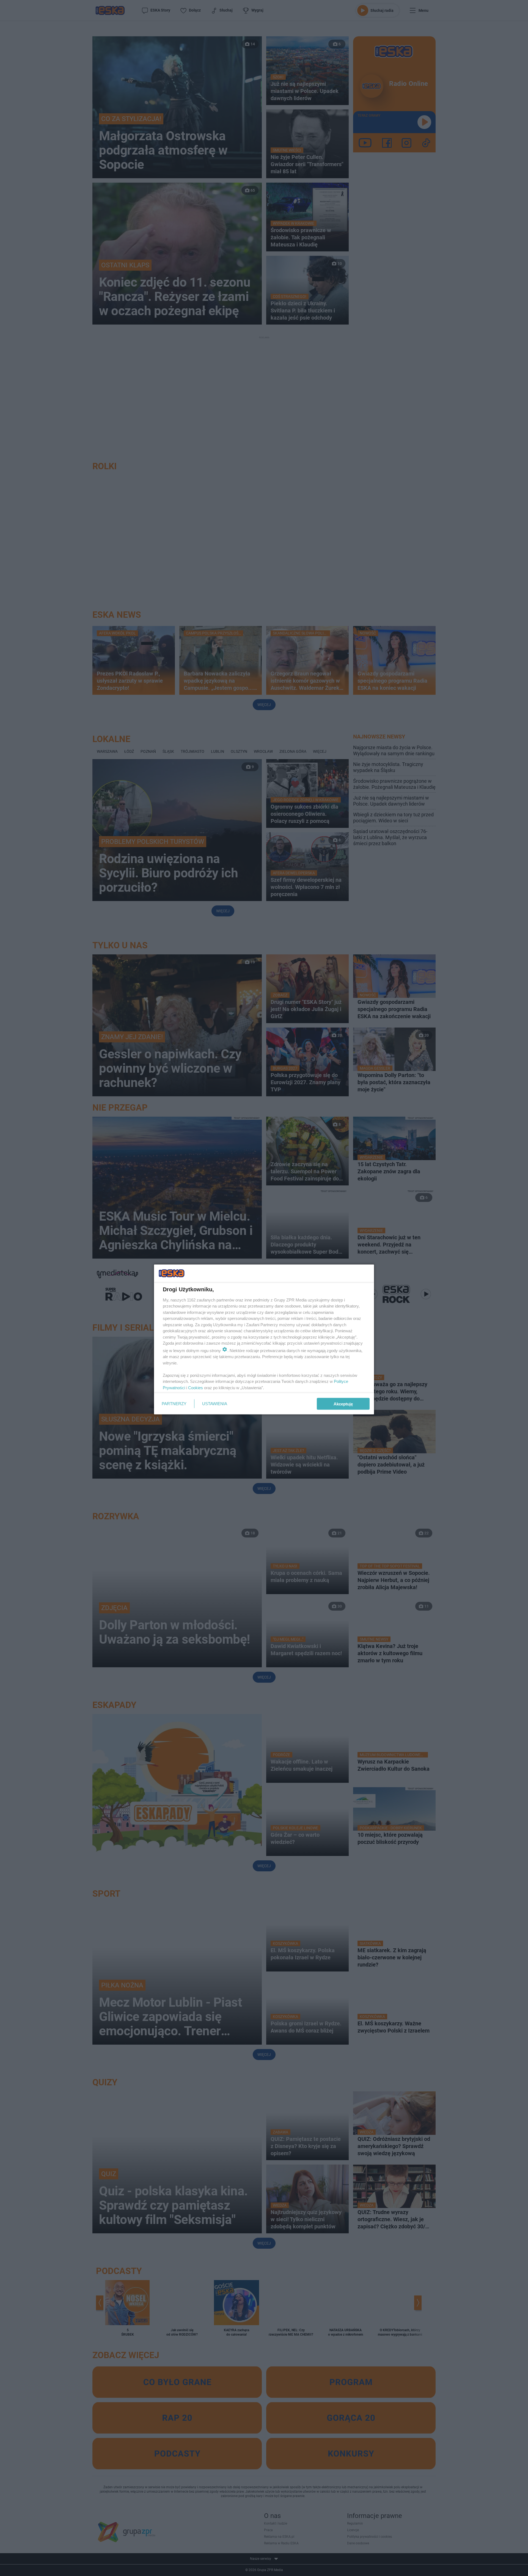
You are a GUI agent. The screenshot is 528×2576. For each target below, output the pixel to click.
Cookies (196, 1387)
